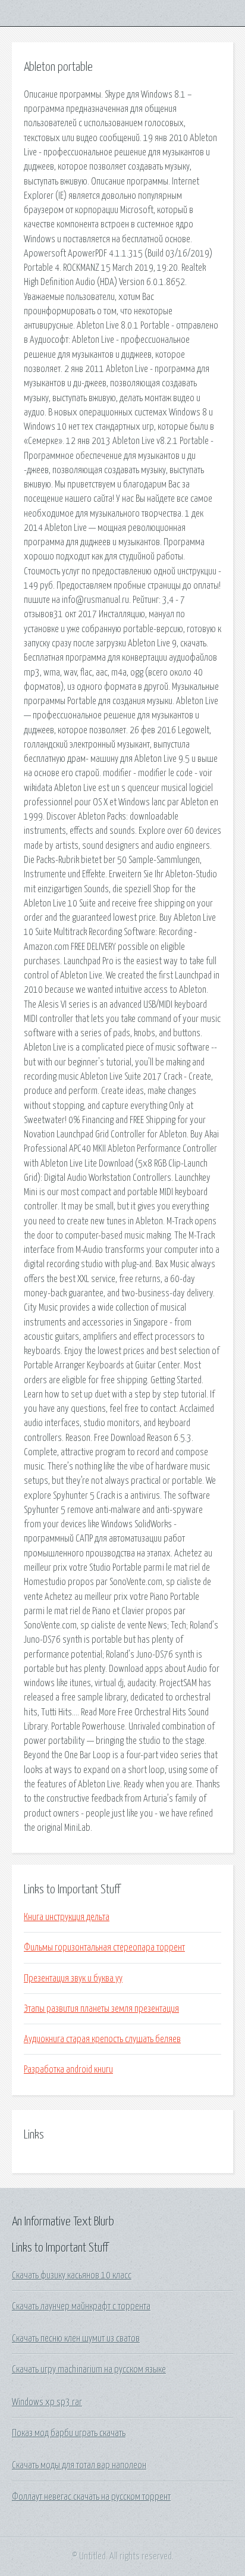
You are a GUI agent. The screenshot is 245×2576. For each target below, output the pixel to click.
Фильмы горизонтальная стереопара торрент (104, 1947)
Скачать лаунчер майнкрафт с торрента (81, 2306)
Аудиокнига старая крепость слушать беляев (102, 2039)
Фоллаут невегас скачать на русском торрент (91, 2497)
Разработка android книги (68, 2069)
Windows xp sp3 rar (47, 2402)
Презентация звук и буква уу (73, 1978)
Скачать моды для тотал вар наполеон (79, 2465)
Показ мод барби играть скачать (69, 2433)
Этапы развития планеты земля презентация (101, 2009)
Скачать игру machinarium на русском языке (89, 2369)
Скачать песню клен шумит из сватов (76, 2339)
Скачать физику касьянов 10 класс (72, 2275)
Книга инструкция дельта (67, 1917)
